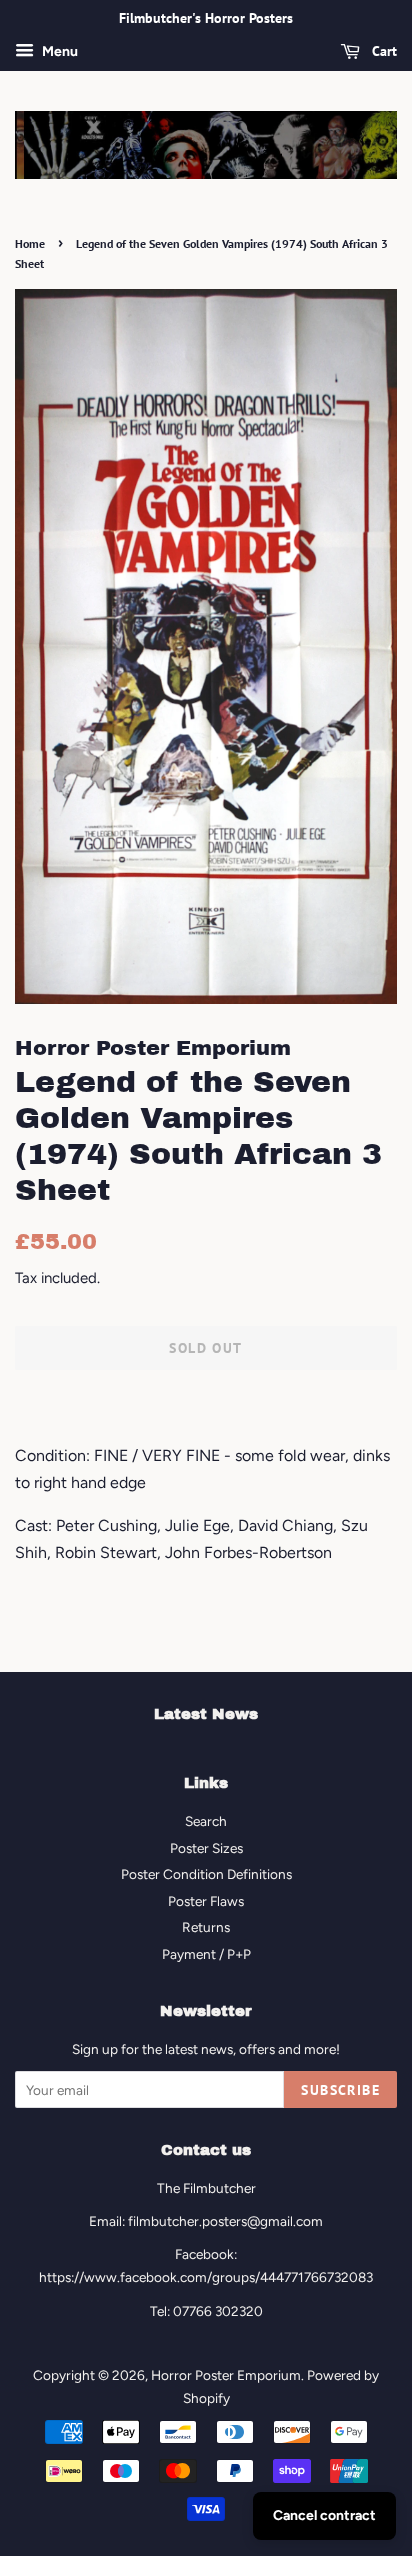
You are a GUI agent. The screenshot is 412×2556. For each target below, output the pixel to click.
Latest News (206, 1714)
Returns (206, 1927)
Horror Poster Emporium (226, 2375)
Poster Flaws (206, 1901)
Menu (58, 51)
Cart (382, 51)
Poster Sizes (206, 1848)
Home (30, 243)
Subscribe (340, 2090)
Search (206, 1821)
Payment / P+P (206, 1954)
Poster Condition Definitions (206, 1874)
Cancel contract (324, 2515)
